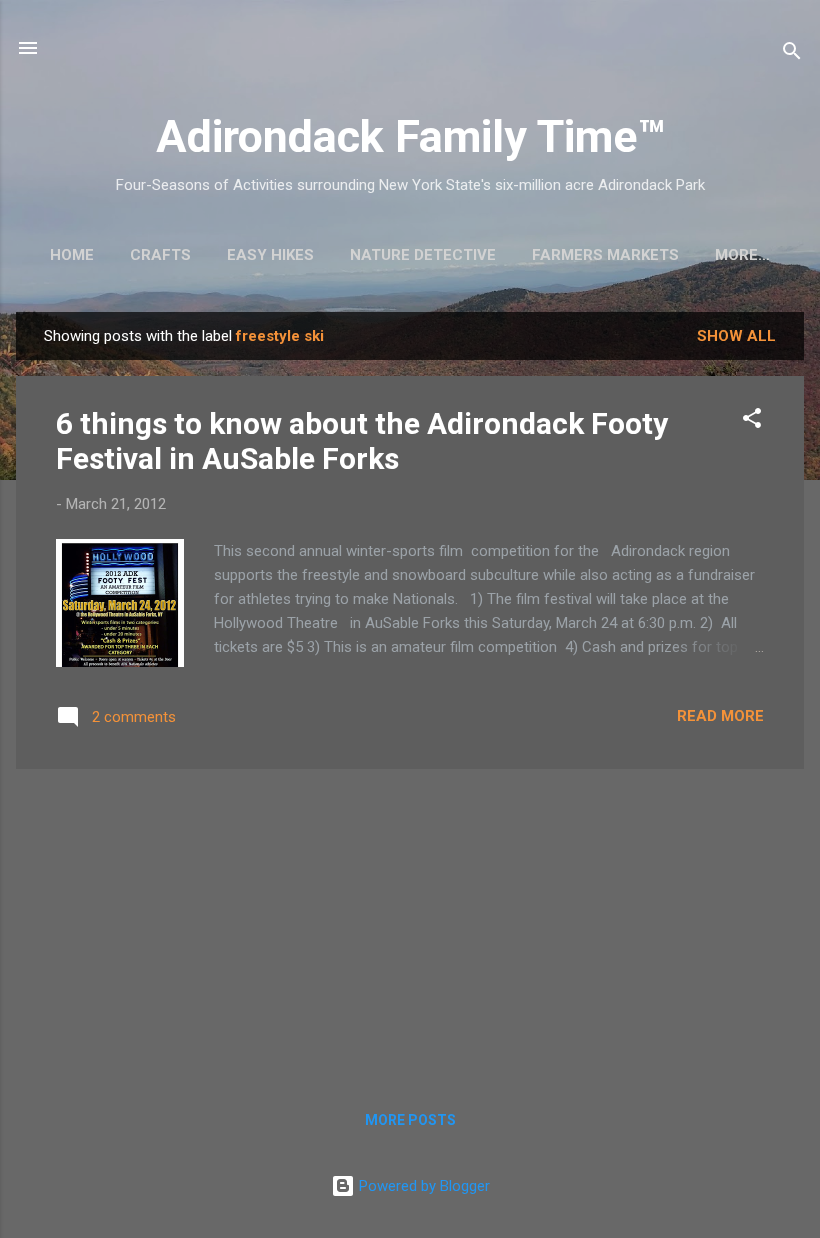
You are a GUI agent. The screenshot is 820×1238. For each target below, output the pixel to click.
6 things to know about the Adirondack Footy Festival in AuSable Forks (362, 441)
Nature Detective (423, 255)
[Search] (792, 54)
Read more (720, 716)
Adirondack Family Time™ (410, 136)
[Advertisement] (410, 925)
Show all (736, 336)
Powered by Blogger (422, 1186)
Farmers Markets (605, 255)
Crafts (160, 255)
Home (72, 255)
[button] (752, 421)
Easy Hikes (270, 255)
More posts (410, 1120)
